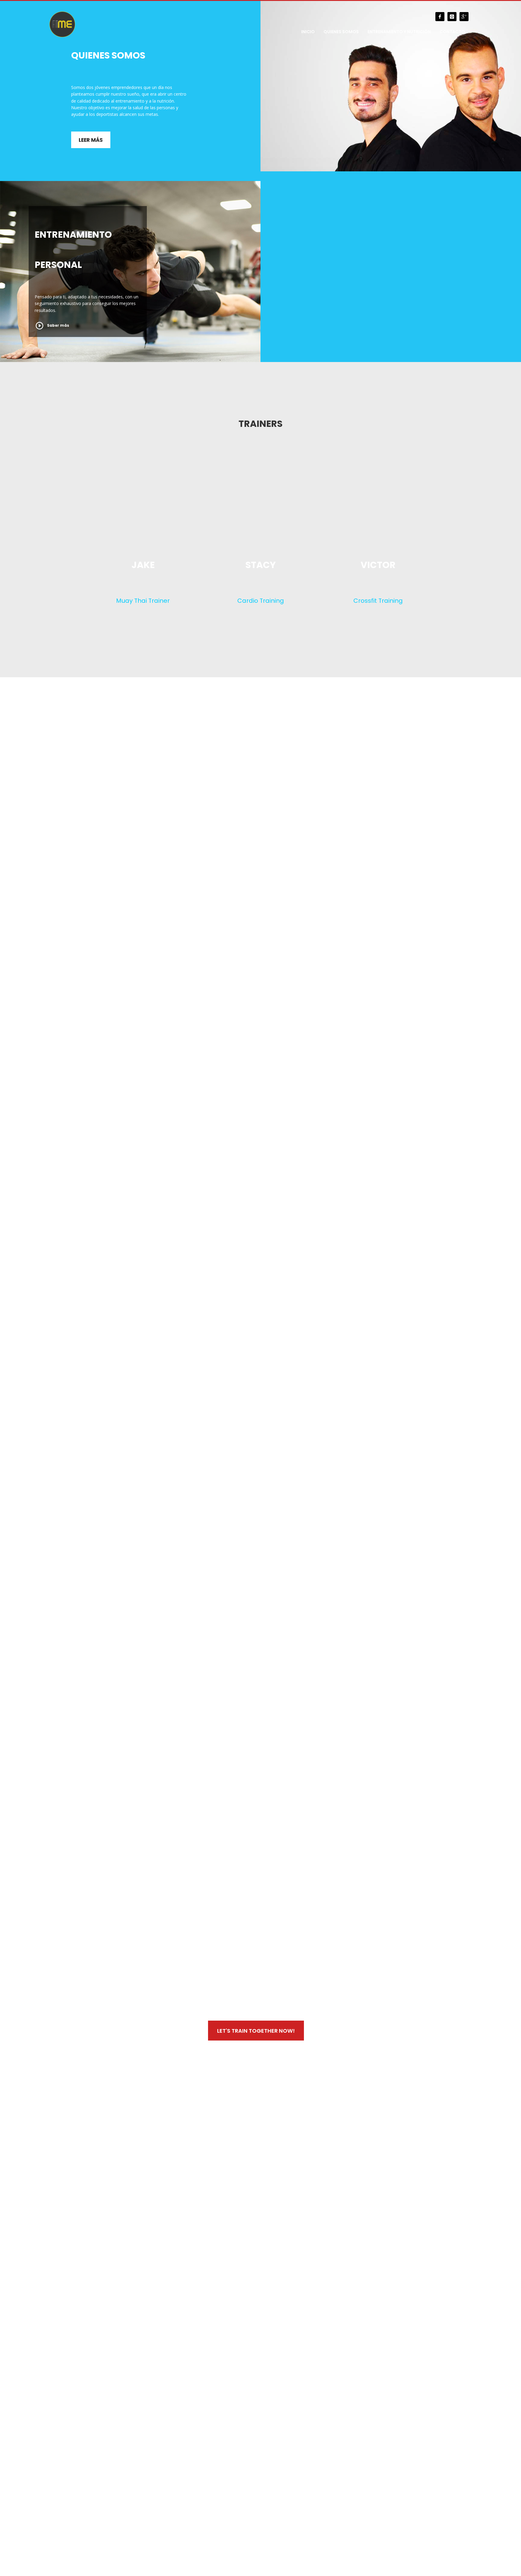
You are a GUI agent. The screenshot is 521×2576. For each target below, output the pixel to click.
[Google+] (464, 17)
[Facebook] (440, 17)
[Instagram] (452, 17)
